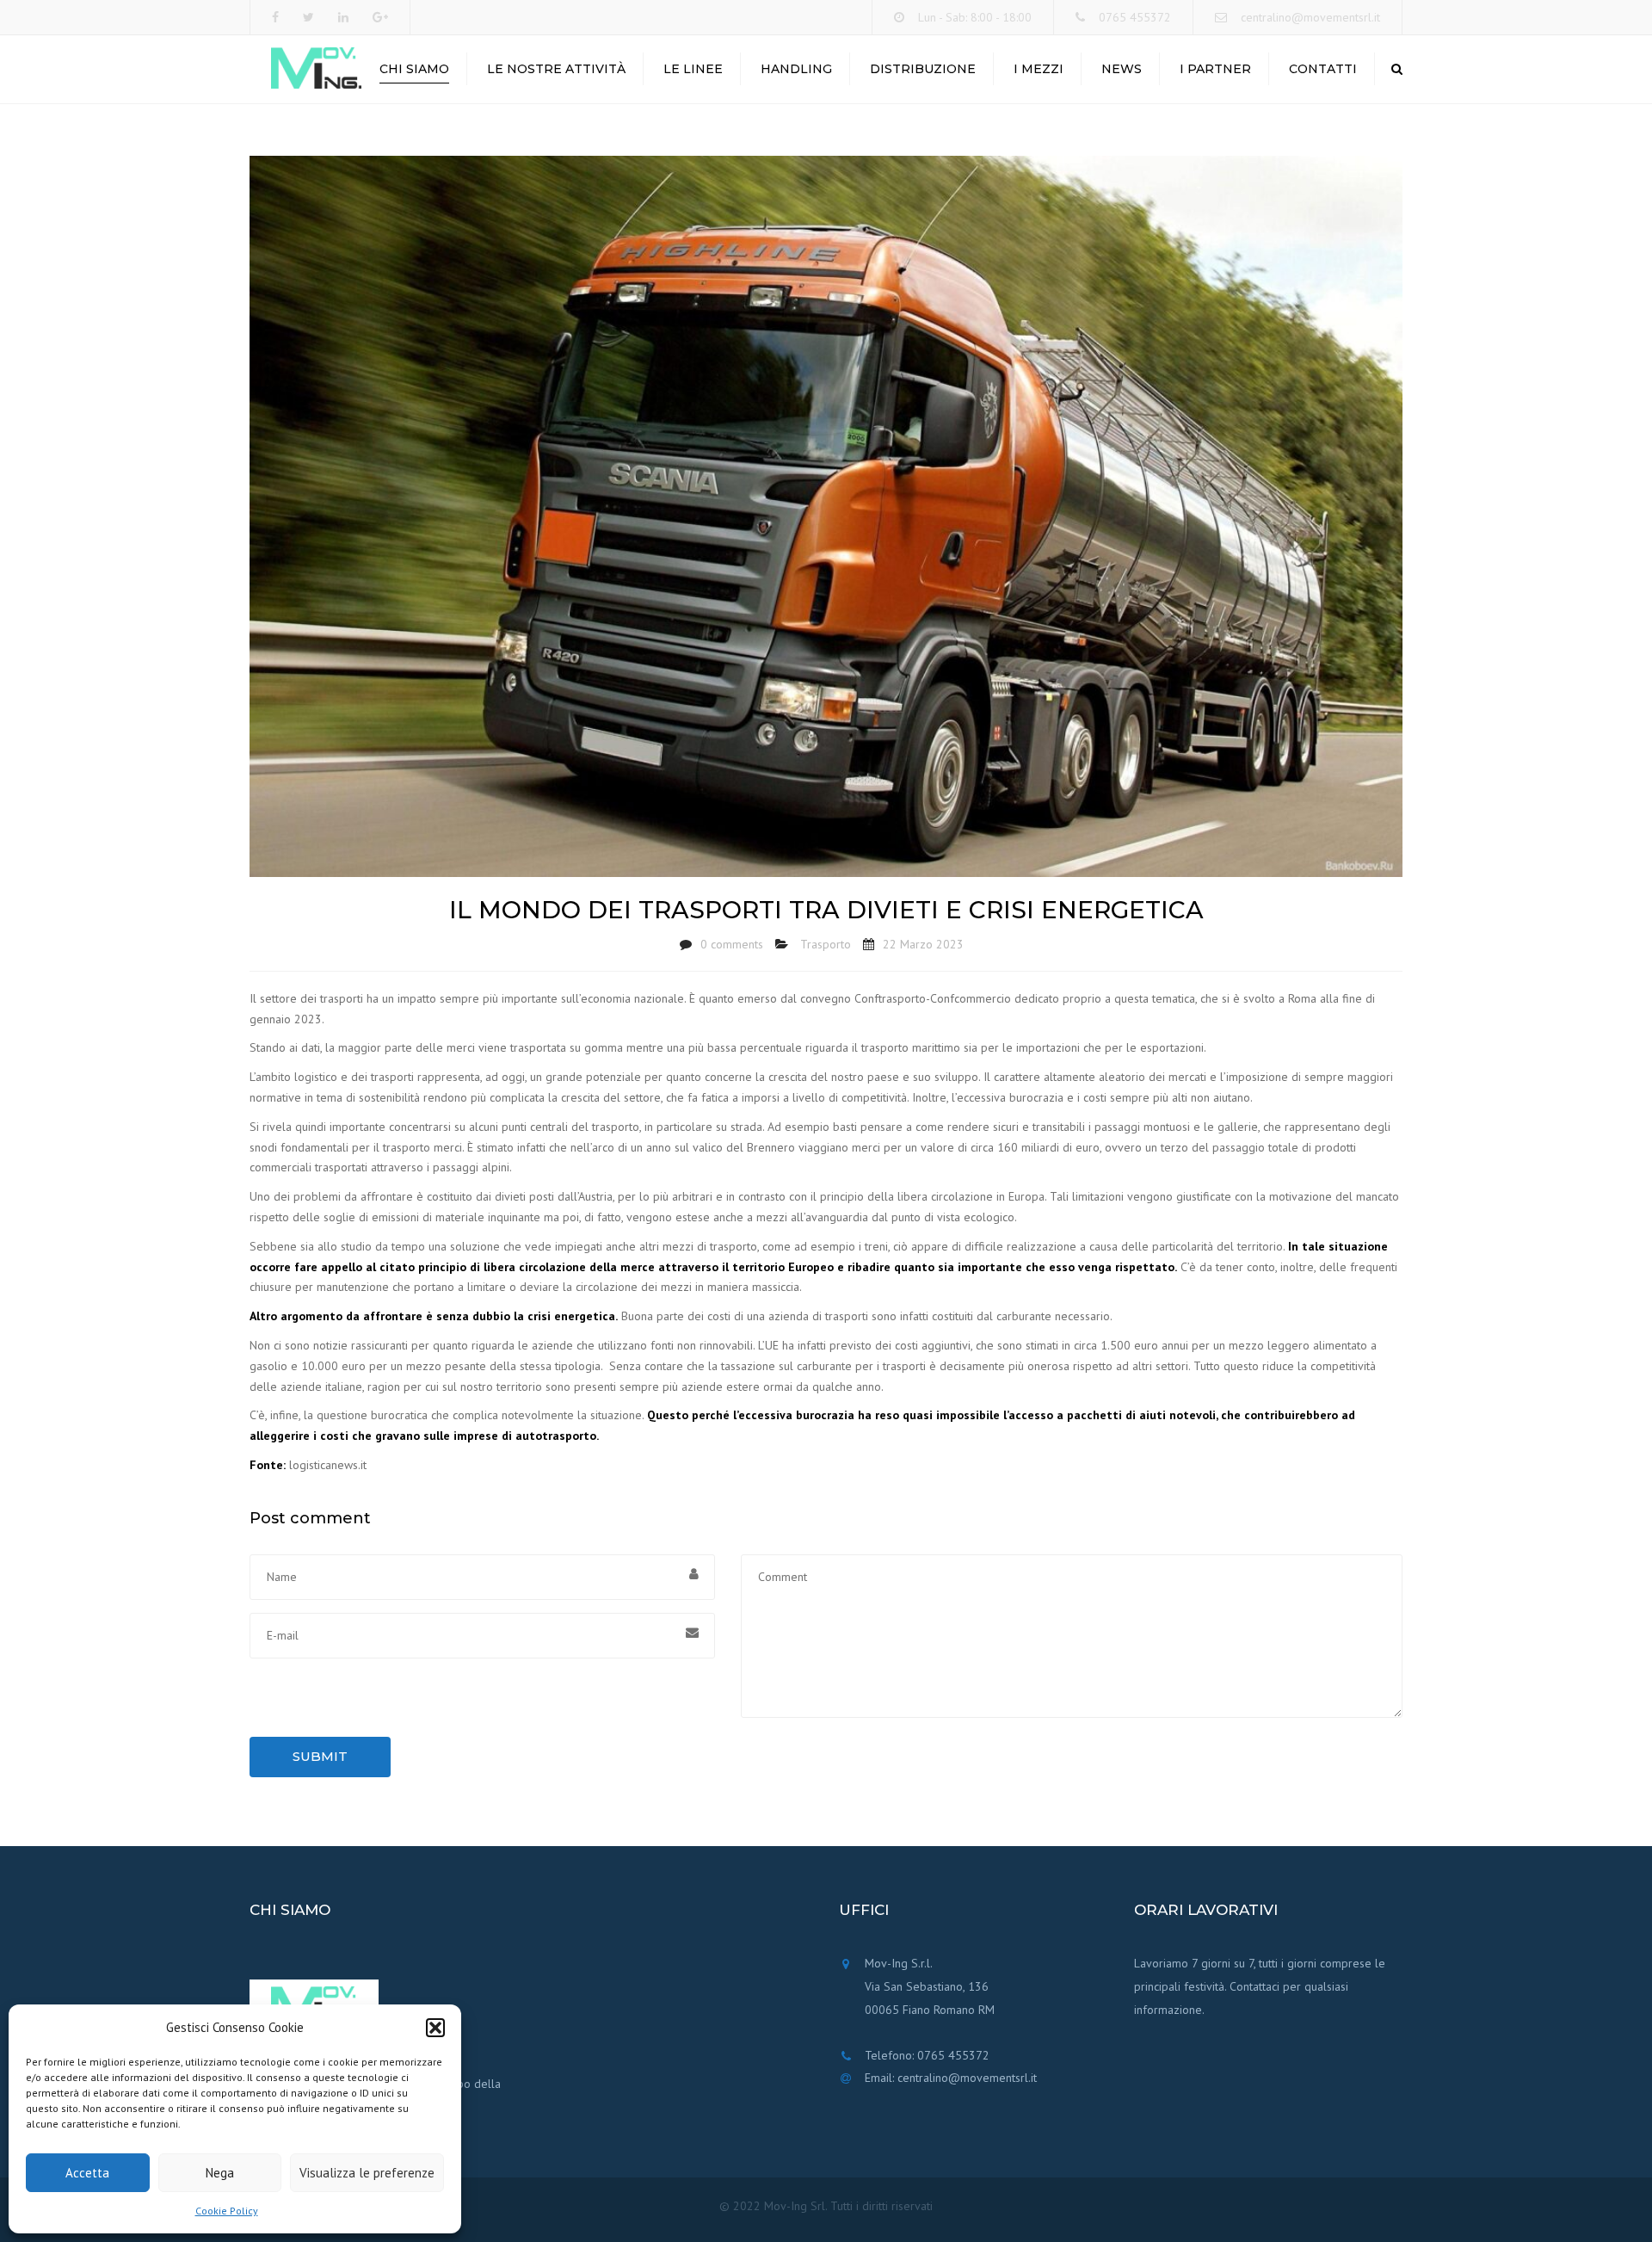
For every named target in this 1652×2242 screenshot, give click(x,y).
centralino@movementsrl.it (1310, 17)
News (1122, 69)
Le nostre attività (556, 69)
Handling (796, 69)
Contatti (1323, 69)
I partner (1215, 69)
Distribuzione (923, 69)
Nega (220, 2173)
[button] (435, 2028)
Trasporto (826, 944)
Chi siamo (414, 69)
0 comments (732, 944)
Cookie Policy (227, 2211)
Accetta (87, 2173)
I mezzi (1039, 69)
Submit (320, 1756)
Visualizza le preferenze (367, 2173)
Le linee (693, 69)
